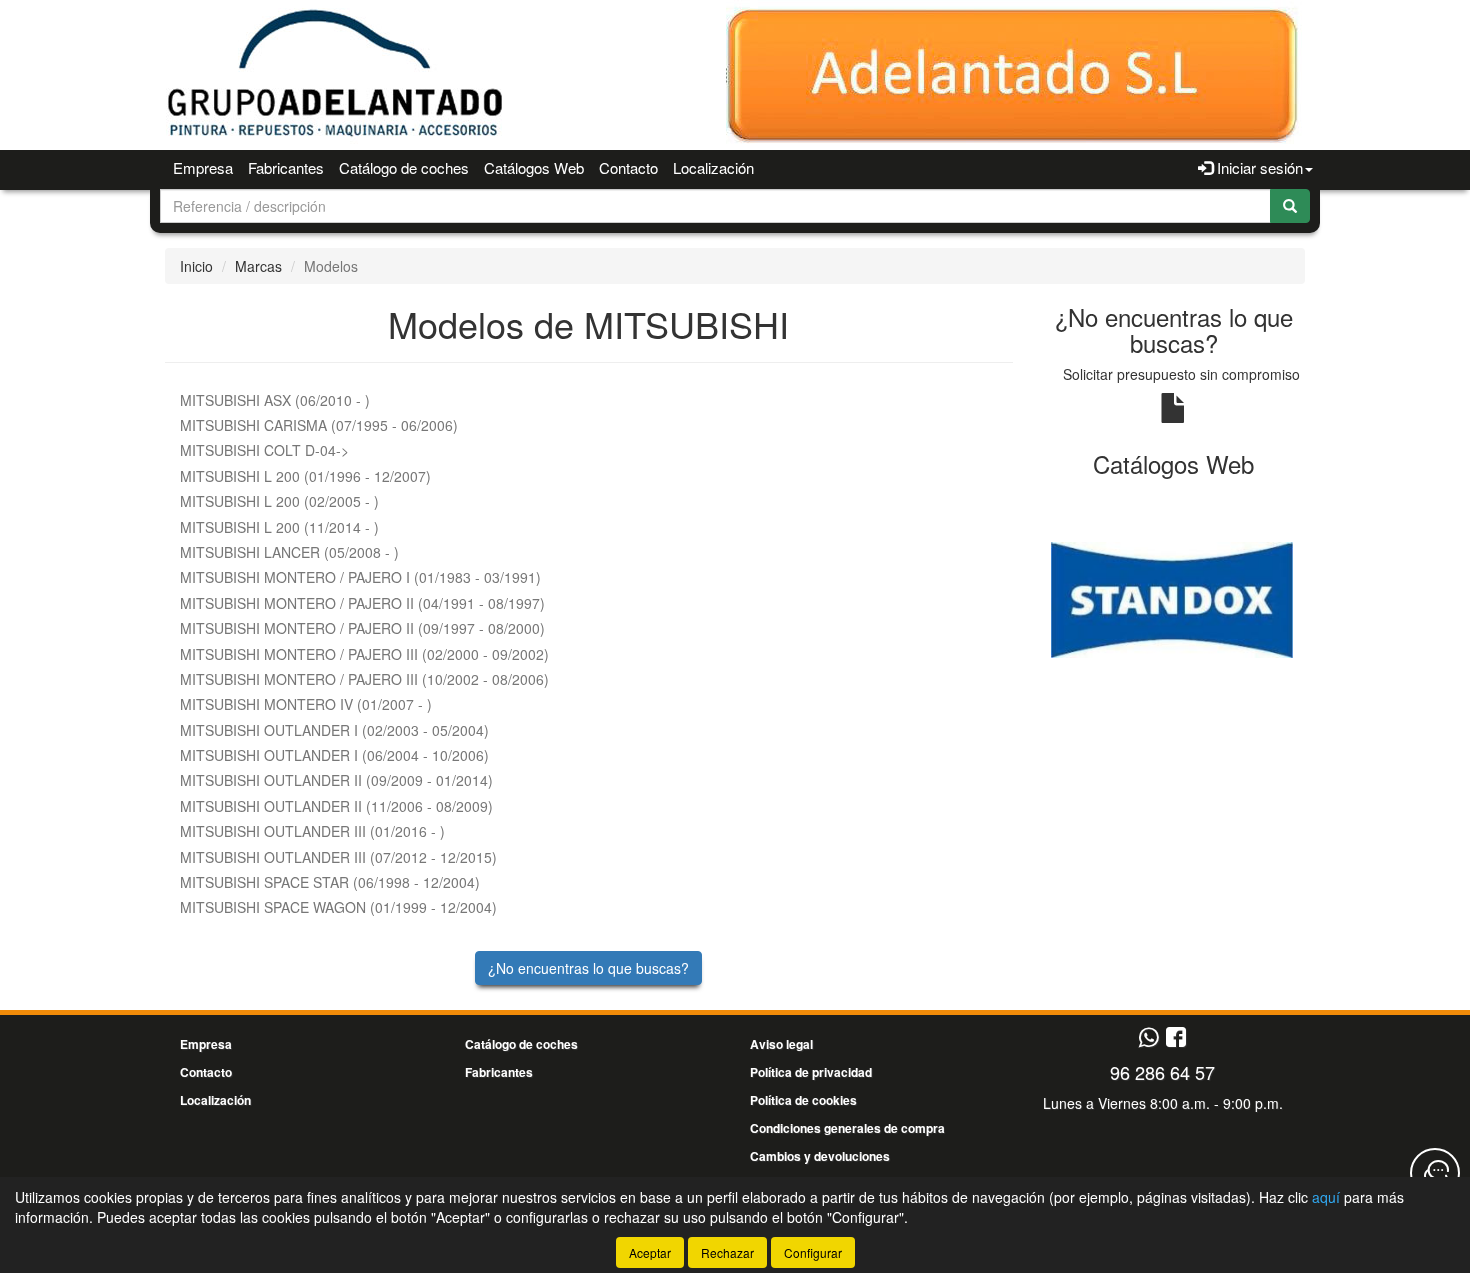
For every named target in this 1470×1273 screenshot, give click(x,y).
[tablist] (1174, 598)
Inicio (196, 266)
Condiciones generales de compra (847, 1128)
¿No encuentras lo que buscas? (588, 968)
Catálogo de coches (404, 167)
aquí (1326, 1197)
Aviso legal (781, 1044)
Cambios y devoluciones (820, 1156)
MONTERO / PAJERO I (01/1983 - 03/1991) (360, 577)
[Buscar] (1290, 206)
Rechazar (727, 1252)
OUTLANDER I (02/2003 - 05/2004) (334, 730)
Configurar (813, 1252)
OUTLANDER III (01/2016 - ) (312, 831)
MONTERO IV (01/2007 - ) (306, 704)
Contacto (628, 167)
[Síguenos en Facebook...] (1176, 1038)
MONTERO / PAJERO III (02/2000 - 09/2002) (364, 654)
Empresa (203, 167)
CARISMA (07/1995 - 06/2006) (319, 425)
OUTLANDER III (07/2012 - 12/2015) (338, 857)
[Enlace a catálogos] (1174, 598)
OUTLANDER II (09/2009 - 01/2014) (336, 780)
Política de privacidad (811, 1072)
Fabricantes (286, 167)
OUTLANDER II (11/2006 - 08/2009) (336, 806)
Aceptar (650, 1252)
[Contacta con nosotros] (1435, 1173)
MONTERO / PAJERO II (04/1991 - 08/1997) (362, 603)
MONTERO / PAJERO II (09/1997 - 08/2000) (362, 628)
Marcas (258, 266)
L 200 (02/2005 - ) (279, 501)
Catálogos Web (534, 167)
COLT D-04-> (264, 450)
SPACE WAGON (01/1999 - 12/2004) (338, 907)
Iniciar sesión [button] (1258, 167)
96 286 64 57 (1162, 1072)
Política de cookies (803, 1100)
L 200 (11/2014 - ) (279, 527)
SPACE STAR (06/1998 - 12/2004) (330, 882)
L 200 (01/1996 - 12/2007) (305, 476)
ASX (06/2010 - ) (275, 400)
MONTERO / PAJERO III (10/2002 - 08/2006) (364, 679)
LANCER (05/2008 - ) (289, 552)
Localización (713, 167)
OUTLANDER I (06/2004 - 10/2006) (334, 755)
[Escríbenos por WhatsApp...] (1148, 1038)
